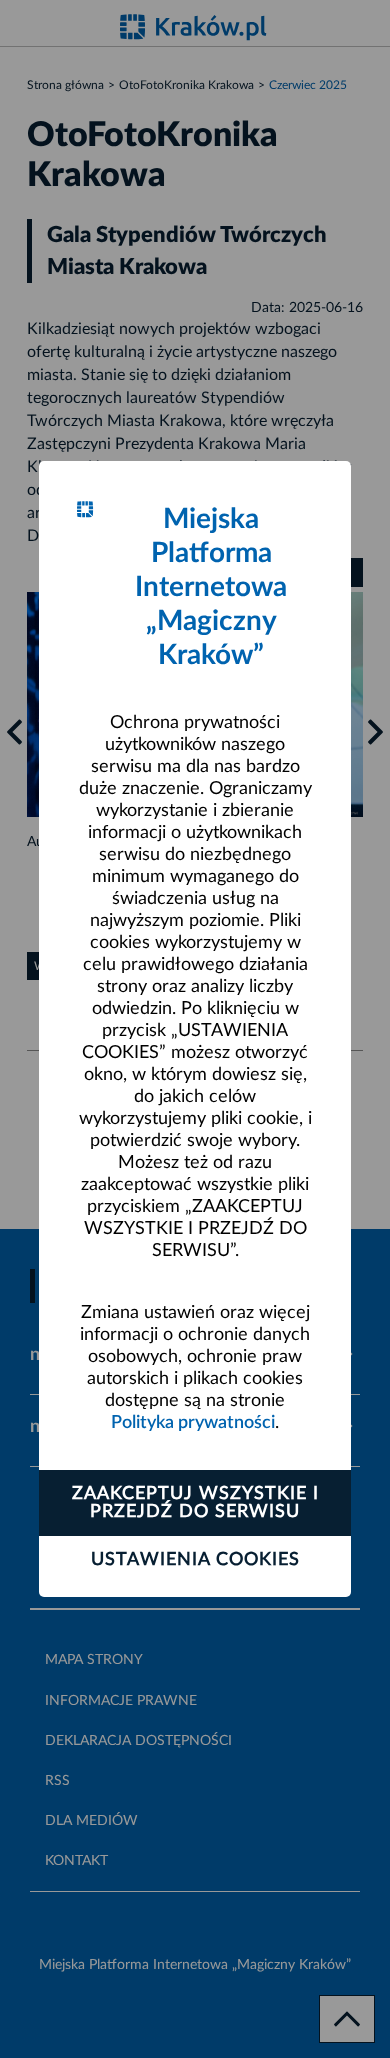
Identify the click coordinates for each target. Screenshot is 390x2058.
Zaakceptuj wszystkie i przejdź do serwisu (195, 1503)
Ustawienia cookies (195, 1560)
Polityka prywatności (193, 1423)
